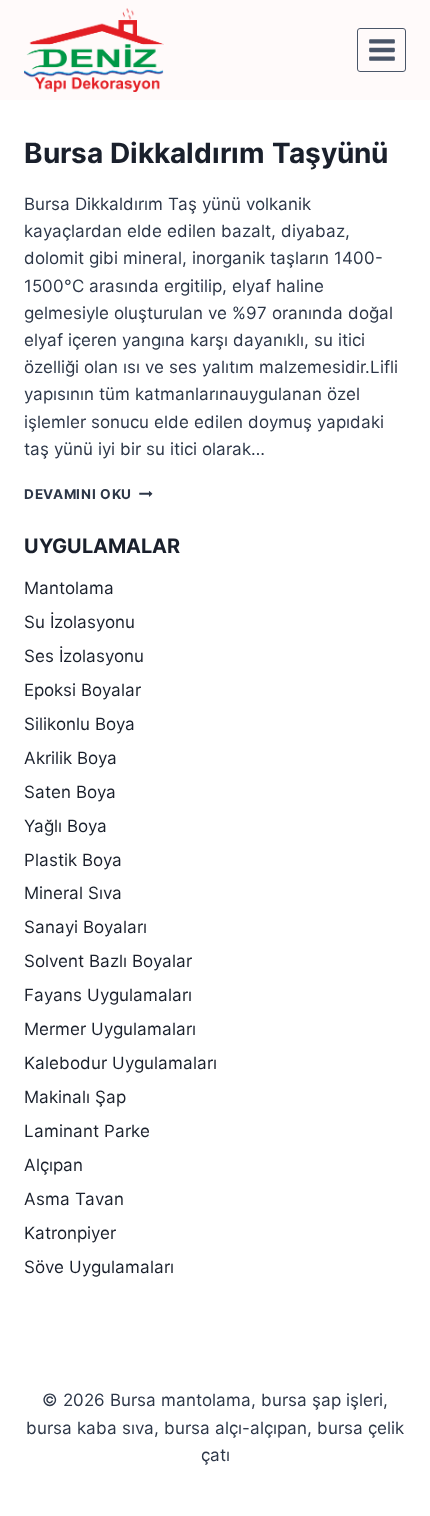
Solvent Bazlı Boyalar (108, 961)
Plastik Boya (73, 860)
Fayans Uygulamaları (108, 995)
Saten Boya (70, 792)
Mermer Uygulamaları (110, 1029)
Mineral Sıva (73, 893)
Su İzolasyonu (79, 622)
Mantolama (69, 588)
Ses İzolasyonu (84, 656)
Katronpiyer (70, 1233)
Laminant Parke (87, 1131)
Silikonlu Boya (79, 724)
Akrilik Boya (70, 758)
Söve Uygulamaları (99, 1267)
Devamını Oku (88, 494)
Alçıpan (53, 1165)
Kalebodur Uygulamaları (120, 1063)
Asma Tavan (74, 1199)
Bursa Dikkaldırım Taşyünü (206, 153)
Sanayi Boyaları (85, 927)
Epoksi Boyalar (82, 690)
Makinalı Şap (75, 1097)
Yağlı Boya (65, 826)
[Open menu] (381, 49)
